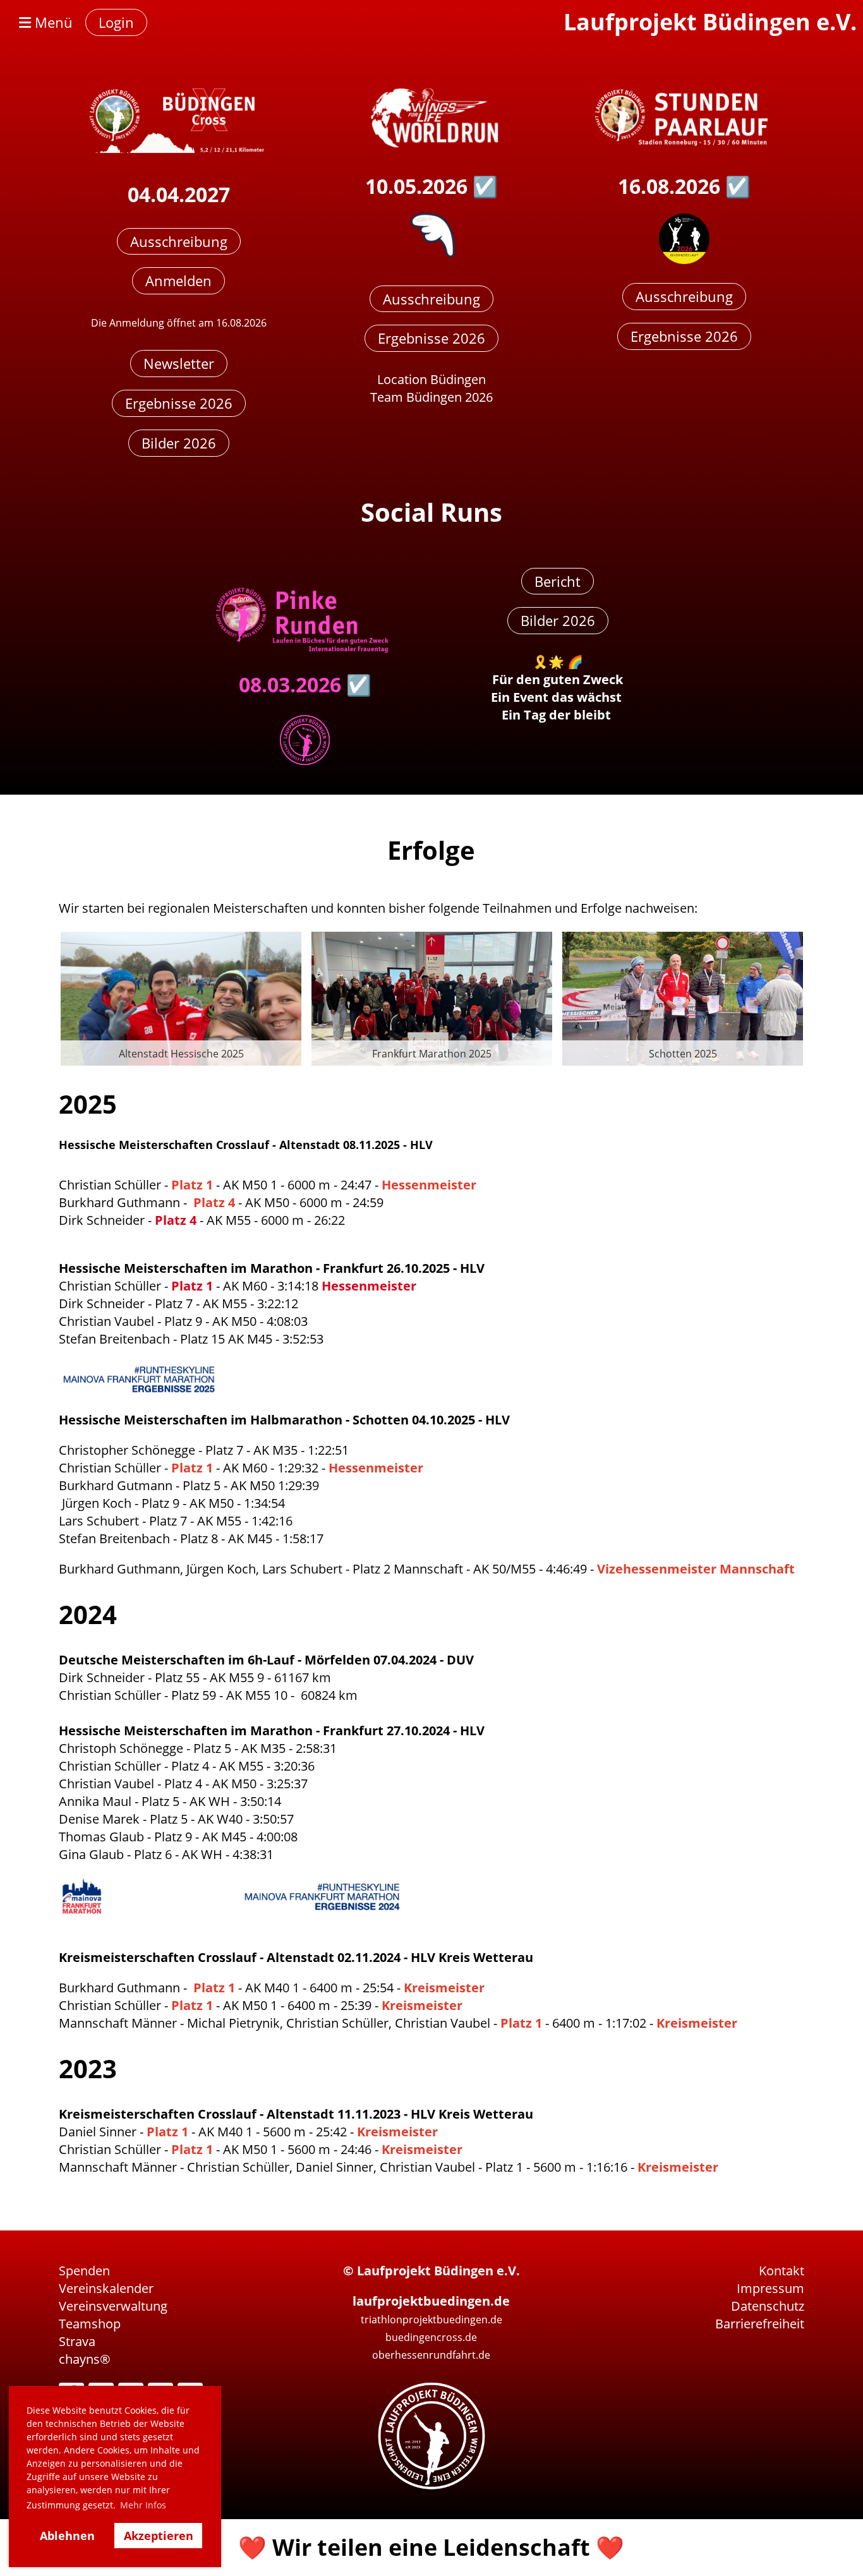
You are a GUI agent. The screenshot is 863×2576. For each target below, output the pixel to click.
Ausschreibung (179, 241)
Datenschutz (768, 2306)
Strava (77, 2341)
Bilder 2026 (179, 443)
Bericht (558, 581)
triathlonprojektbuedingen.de (431, 2320)
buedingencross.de (431, 2337)
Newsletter (179, 363)
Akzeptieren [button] (159, 2536)
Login (116, 22)
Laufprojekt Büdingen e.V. (710, 22)
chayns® (85, 2359)
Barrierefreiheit (760, 2324)
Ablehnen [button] (67, 2536)
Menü (52, 22)
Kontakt (782, 2271)
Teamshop (90, 2324)
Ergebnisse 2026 (179, 403)
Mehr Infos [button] (143, 2505)
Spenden (84, 2271)
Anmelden (178, 280)
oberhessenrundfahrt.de (431, 2355)
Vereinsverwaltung (113, 2306)
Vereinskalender (106, 2288)
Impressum (770, 2288)
